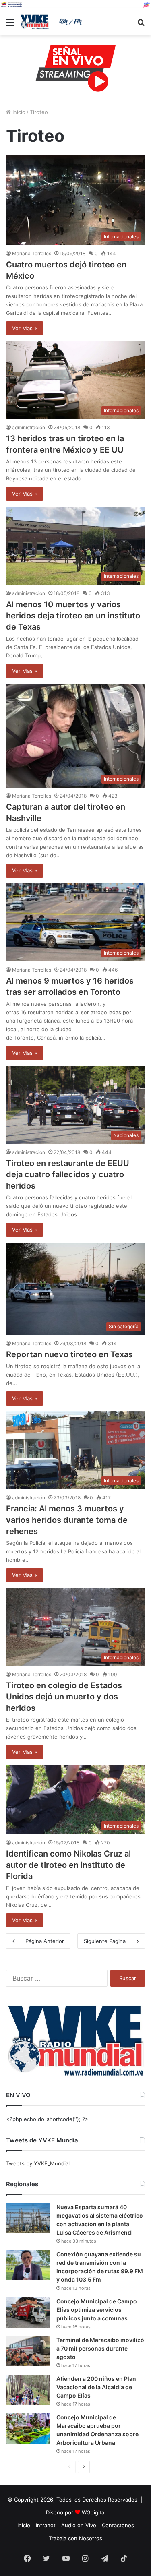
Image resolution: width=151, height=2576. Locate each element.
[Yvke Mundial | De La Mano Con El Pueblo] (52, 22)
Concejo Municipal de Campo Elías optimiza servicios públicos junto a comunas (97, 2310)
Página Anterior (45, 1941)
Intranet (46, 2525)
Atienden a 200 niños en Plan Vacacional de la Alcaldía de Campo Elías (96, 2387)
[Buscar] (141, 25)
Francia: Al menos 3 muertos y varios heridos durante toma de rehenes (67, 1520)
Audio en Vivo (79, 2525)
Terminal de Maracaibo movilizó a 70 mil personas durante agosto (100, 2348)
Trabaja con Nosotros (75, 2538)
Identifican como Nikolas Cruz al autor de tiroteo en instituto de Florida (68, 1865)
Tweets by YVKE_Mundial (38, 2163)
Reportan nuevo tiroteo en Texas (69, 1354)
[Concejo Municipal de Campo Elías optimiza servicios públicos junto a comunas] (28, 2312)
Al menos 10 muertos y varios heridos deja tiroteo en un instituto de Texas (73, 616)
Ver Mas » (25, 328)
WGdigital (94, 2512)
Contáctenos (118, 2525)
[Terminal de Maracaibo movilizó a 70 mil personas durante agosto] (28, 2351)
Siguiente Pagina (105, 1941)
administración (29, 427)
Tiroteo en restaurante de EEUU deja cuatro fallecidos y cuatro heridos (68, 1174)
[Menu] (10, 25)
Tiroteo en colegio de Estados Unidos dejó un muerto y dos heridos (64, 1697)
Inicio (18, 112)
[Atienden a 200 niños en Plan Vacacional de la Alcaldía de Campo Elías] (28, 2390)
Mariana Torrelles (32, 253)
